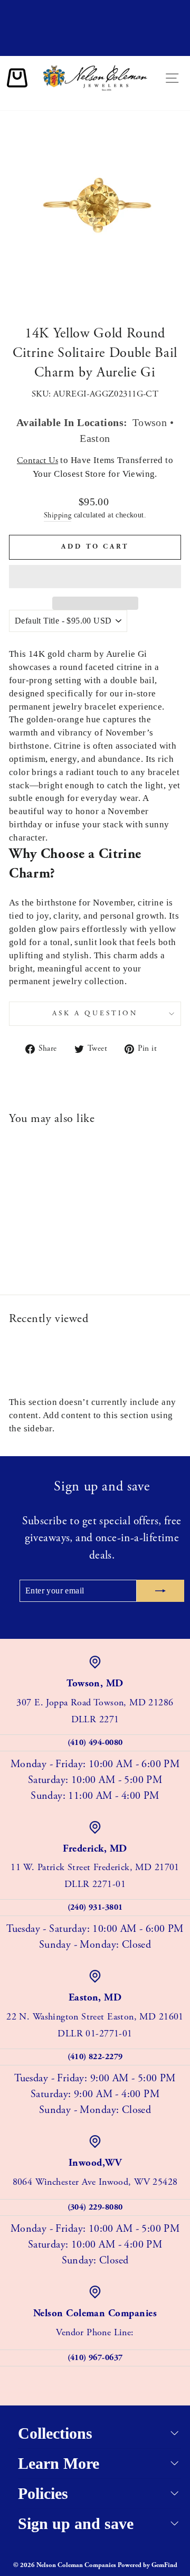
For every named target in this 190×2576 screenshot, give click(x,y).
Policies (43, 2493)
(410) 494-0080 (95, 1743)
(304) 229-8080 (95, 2207)
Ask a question (95, 1013)
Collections (55, 2433)
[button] (95, 577)
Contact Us (37, 461)
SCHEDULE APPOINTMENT (95, 46)
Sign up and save (76, 2523)
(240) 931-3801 (95, 1907)
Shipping (58, 515)
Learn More (59, 2463)
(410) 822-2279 (95, 2057)
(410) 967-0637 (95, 2358)
